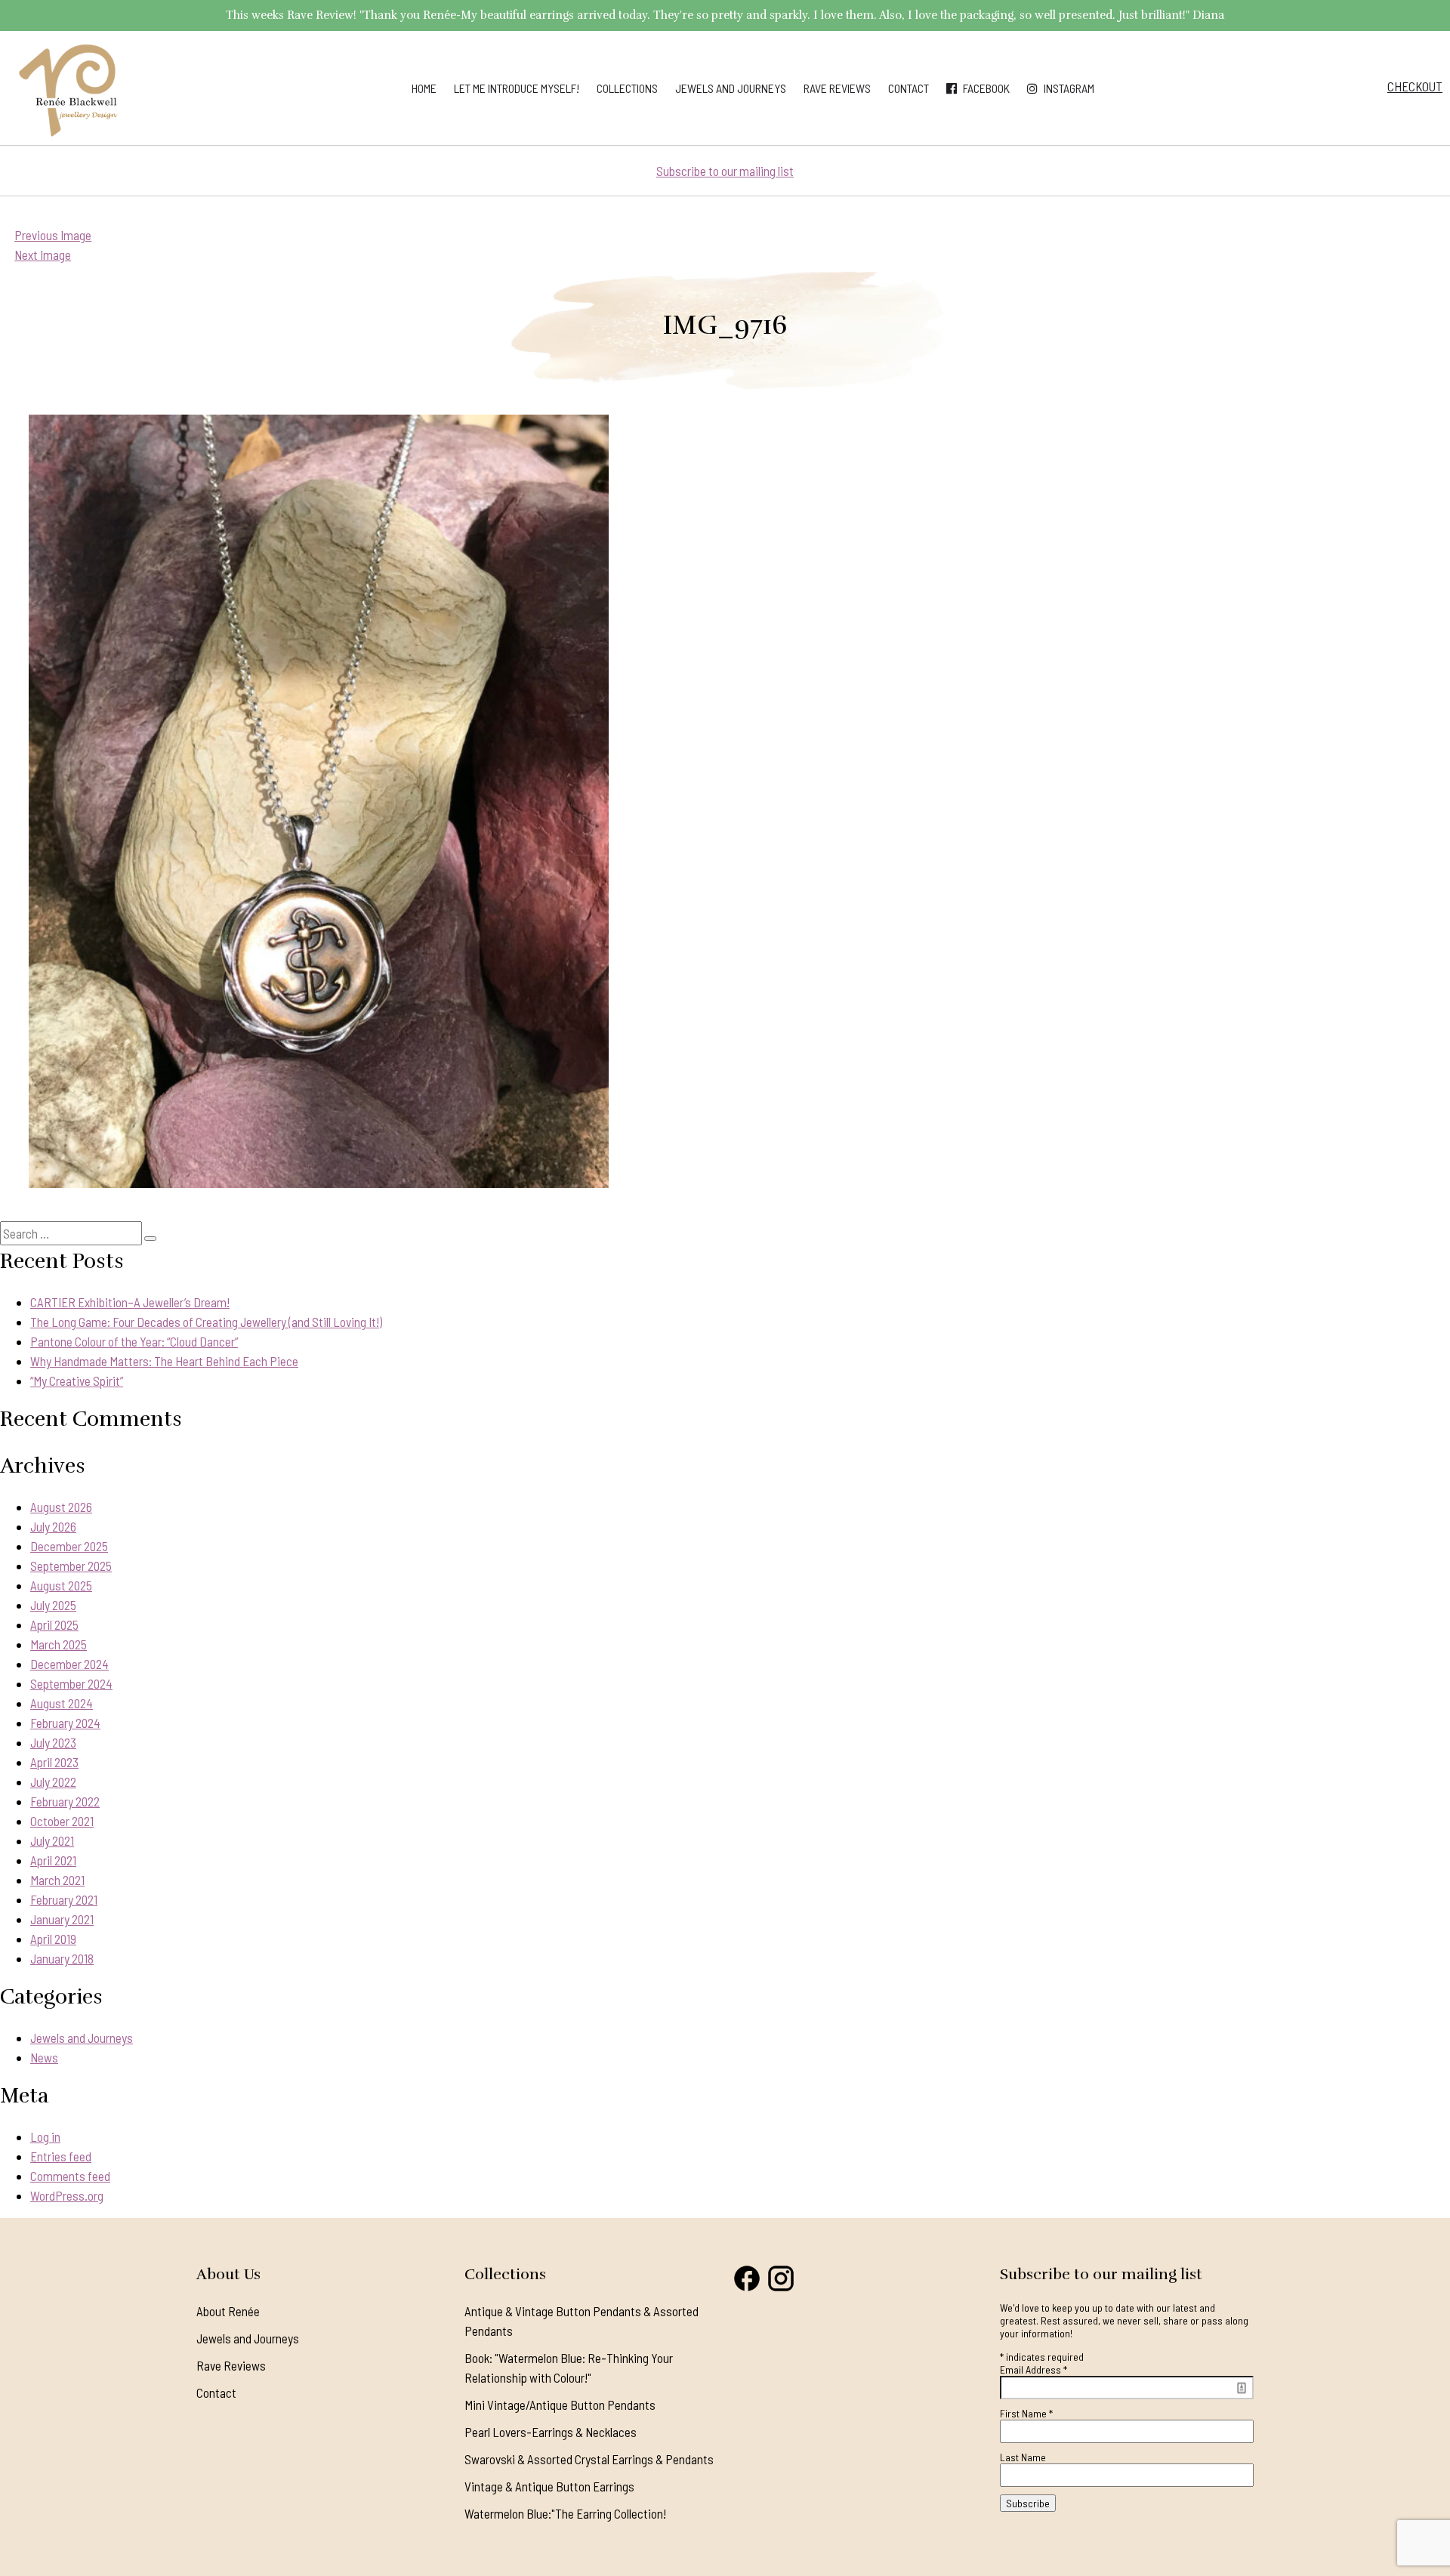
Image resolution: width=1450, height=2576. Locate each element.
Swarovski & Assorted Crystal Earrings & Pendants (589, 2459)
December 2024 (69, 1664)
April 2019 (53, 1939)
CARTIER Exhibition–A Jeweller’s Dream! (130, 1302)
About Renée (228, 2311)
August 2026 (61, 1507)
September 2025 (71, 1566)
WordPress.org (67, 2195)
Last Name (1023, 2457)
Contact (909, 88)
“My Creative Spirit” (77, 1381)
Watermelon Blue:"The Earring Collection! (565, 2513)
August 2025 (61, 1585)
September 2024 (71, 1683)
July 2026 (53, 1526)
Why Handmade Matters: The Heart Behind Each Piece (164, 1361)
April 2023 (54, 1762)
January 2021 (62, 1919)
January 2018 (62, 1958)
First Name (1026, 2413)
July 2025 (53, 1605)
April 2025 (54, 1624)
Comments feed (70, 2176)
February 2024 (65, 1723)
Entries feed (61, 2156)
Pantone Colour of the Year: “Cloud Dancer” (134, 1341)
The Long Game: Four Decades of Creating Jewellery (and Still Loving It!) (206, 1322)
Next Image (43, 255)
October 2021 (62, 1821)
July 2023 (53, 1742)
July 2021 (52, 1840)
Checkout (1415, 86)
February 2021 (64, 1899)
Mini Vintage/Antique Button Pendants (560, 2405)
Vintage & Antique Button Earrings (549, 2486)
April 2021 (53, 1860)
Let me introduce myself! (517, 88)
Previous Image (53, 235)
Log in (45, 2136)
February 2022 (65, 1801)
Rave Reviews (837, 88)
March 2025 (59, 1644)
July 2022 (53, 1782)
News (44, 2057)
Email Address (1034, 2369)
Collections (627, 88)
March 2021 (57, 1880)
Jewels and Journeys (731, 88)
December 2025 (69, 1546)
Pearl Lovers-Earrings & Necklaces (551, 2432)
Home (424, 88)
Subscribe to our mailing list (725, 171)
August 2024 (62, 1703)
